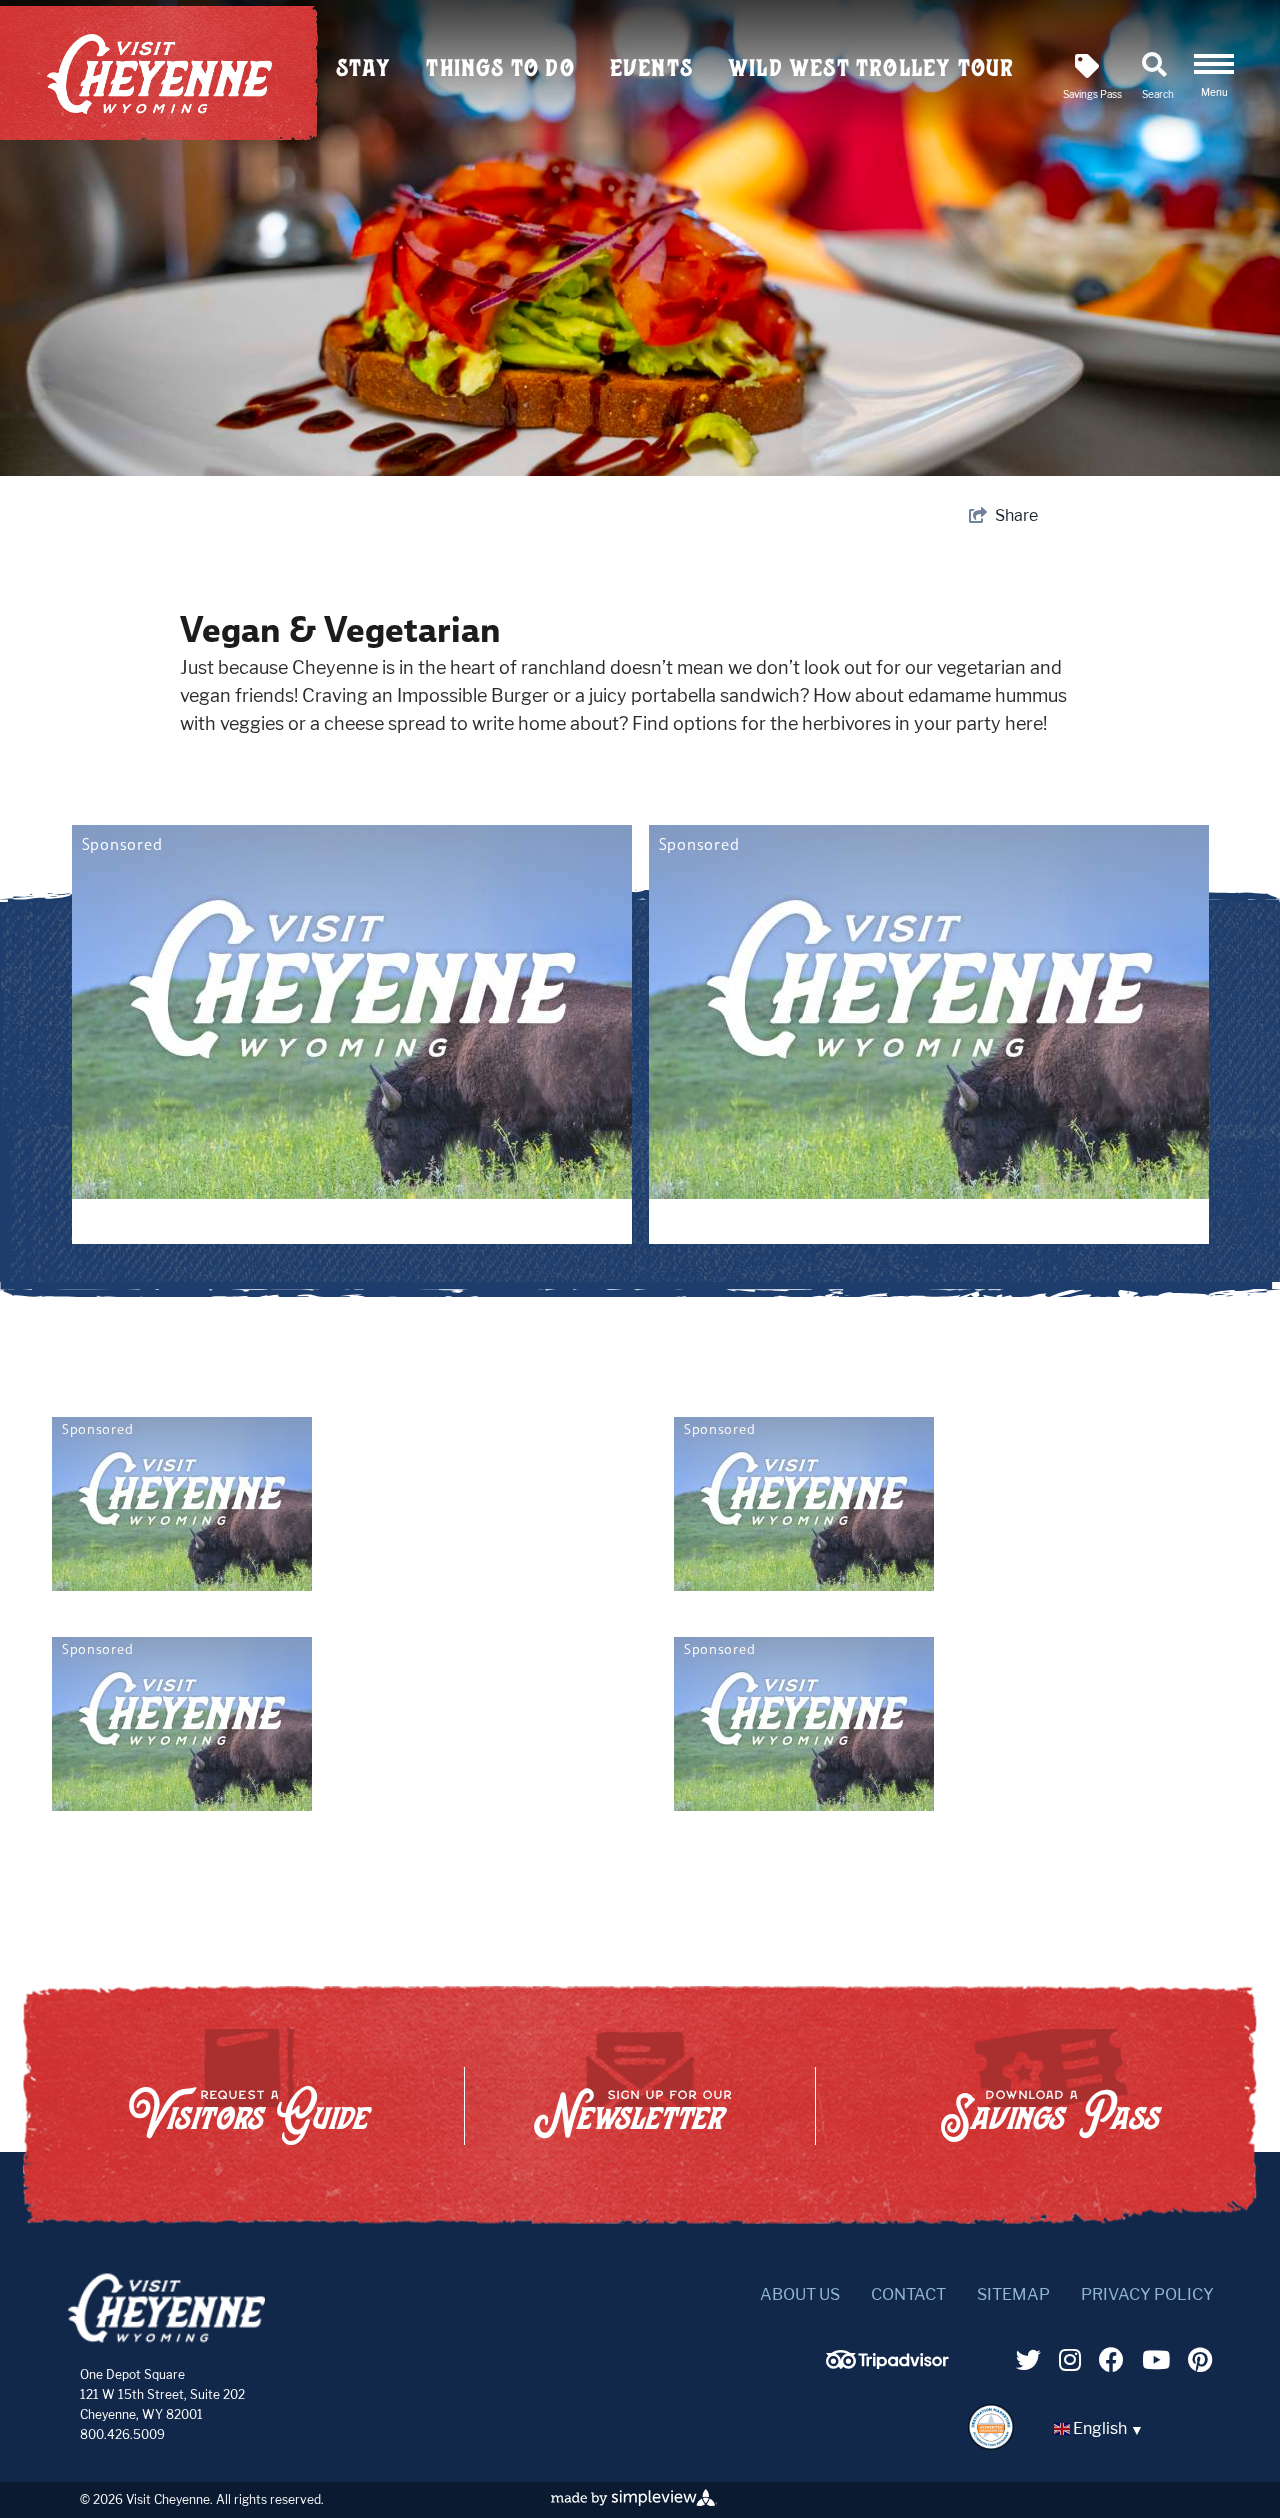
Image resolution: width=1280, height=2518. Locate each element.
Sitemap (1013, 2294)
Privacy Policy (1147, 2294)
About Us (800, 2294)
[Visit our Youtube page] (1156, 2360)
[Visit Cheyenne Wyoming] (166, 2308)
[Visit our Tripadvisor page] (869, 2363)
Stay (364, 68)
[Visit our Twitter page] (1028, 2360)
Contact (908, 2294)
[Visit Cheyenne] (159, 74)
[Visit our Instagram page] (1070, 2360)
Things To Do (500, 68)
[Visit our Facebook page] (1111, 2360)
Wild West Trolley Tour (871, 68)
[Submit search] (838, 139)
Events (651, 68)
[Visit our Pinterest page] (1200, 2360)
